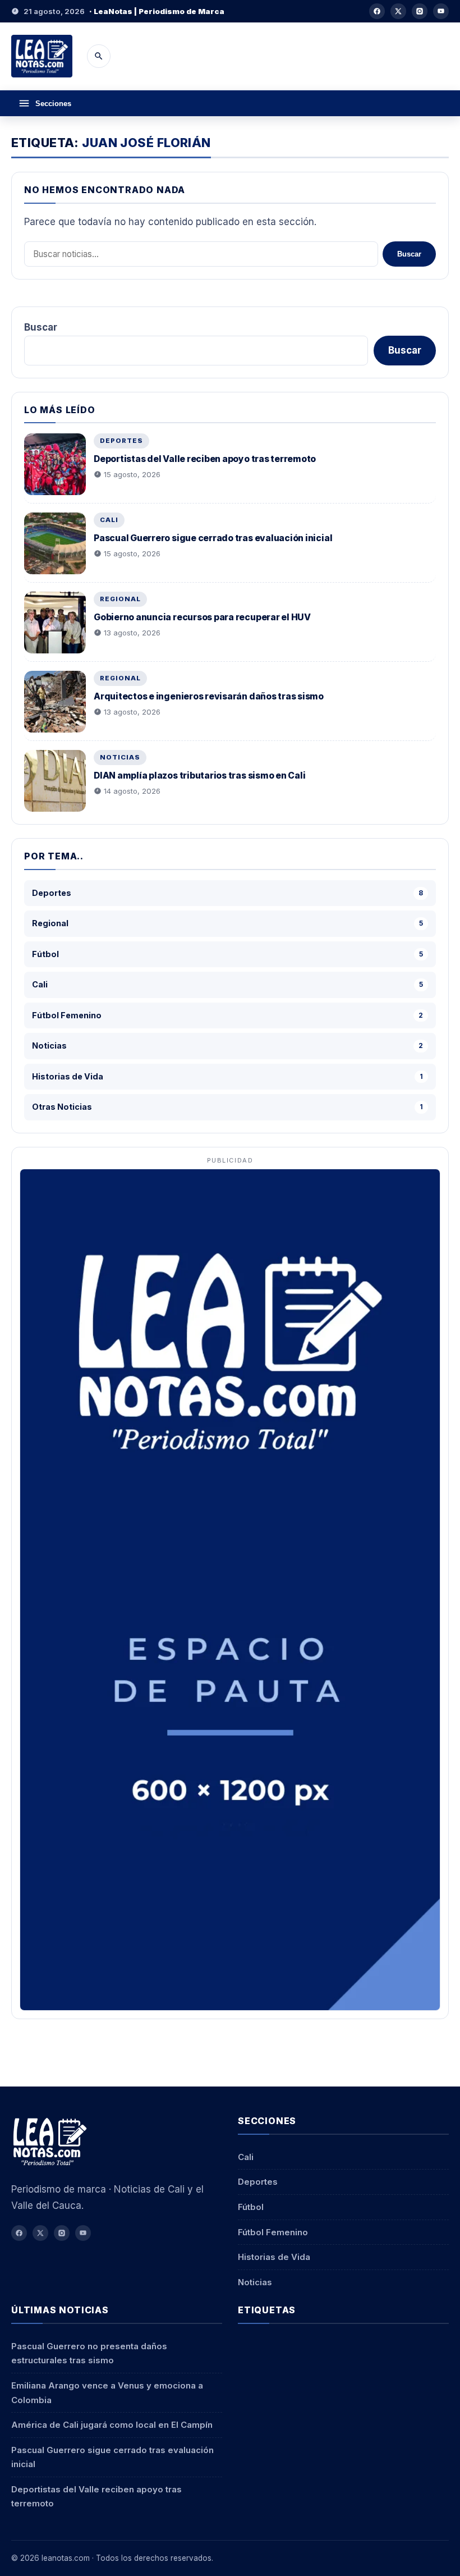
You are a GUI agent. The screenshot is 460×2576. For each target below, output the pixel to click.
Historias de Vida (274, 2257)
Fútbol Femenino (273, 2232)
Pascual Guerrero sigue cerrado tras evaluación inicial (213, 538)
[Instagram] (420, 11)
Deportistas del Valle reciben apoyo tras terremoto (205, 459)
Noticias (120, 757)
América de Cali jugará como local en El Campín (112, 2425)
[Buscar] (99, 56)
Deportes (121, 441)
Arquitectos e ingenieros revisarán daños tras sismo (209, 696)
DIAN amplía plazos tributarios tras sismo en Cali (199, 775)
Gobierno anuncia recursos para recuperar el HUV (202, 617)
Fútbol (251, 2207)
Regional (120, 599)
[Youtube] (441, 11)
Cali (109, 520)
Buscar (409, 254)
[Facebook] (377, 11)
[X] (398, 11)
